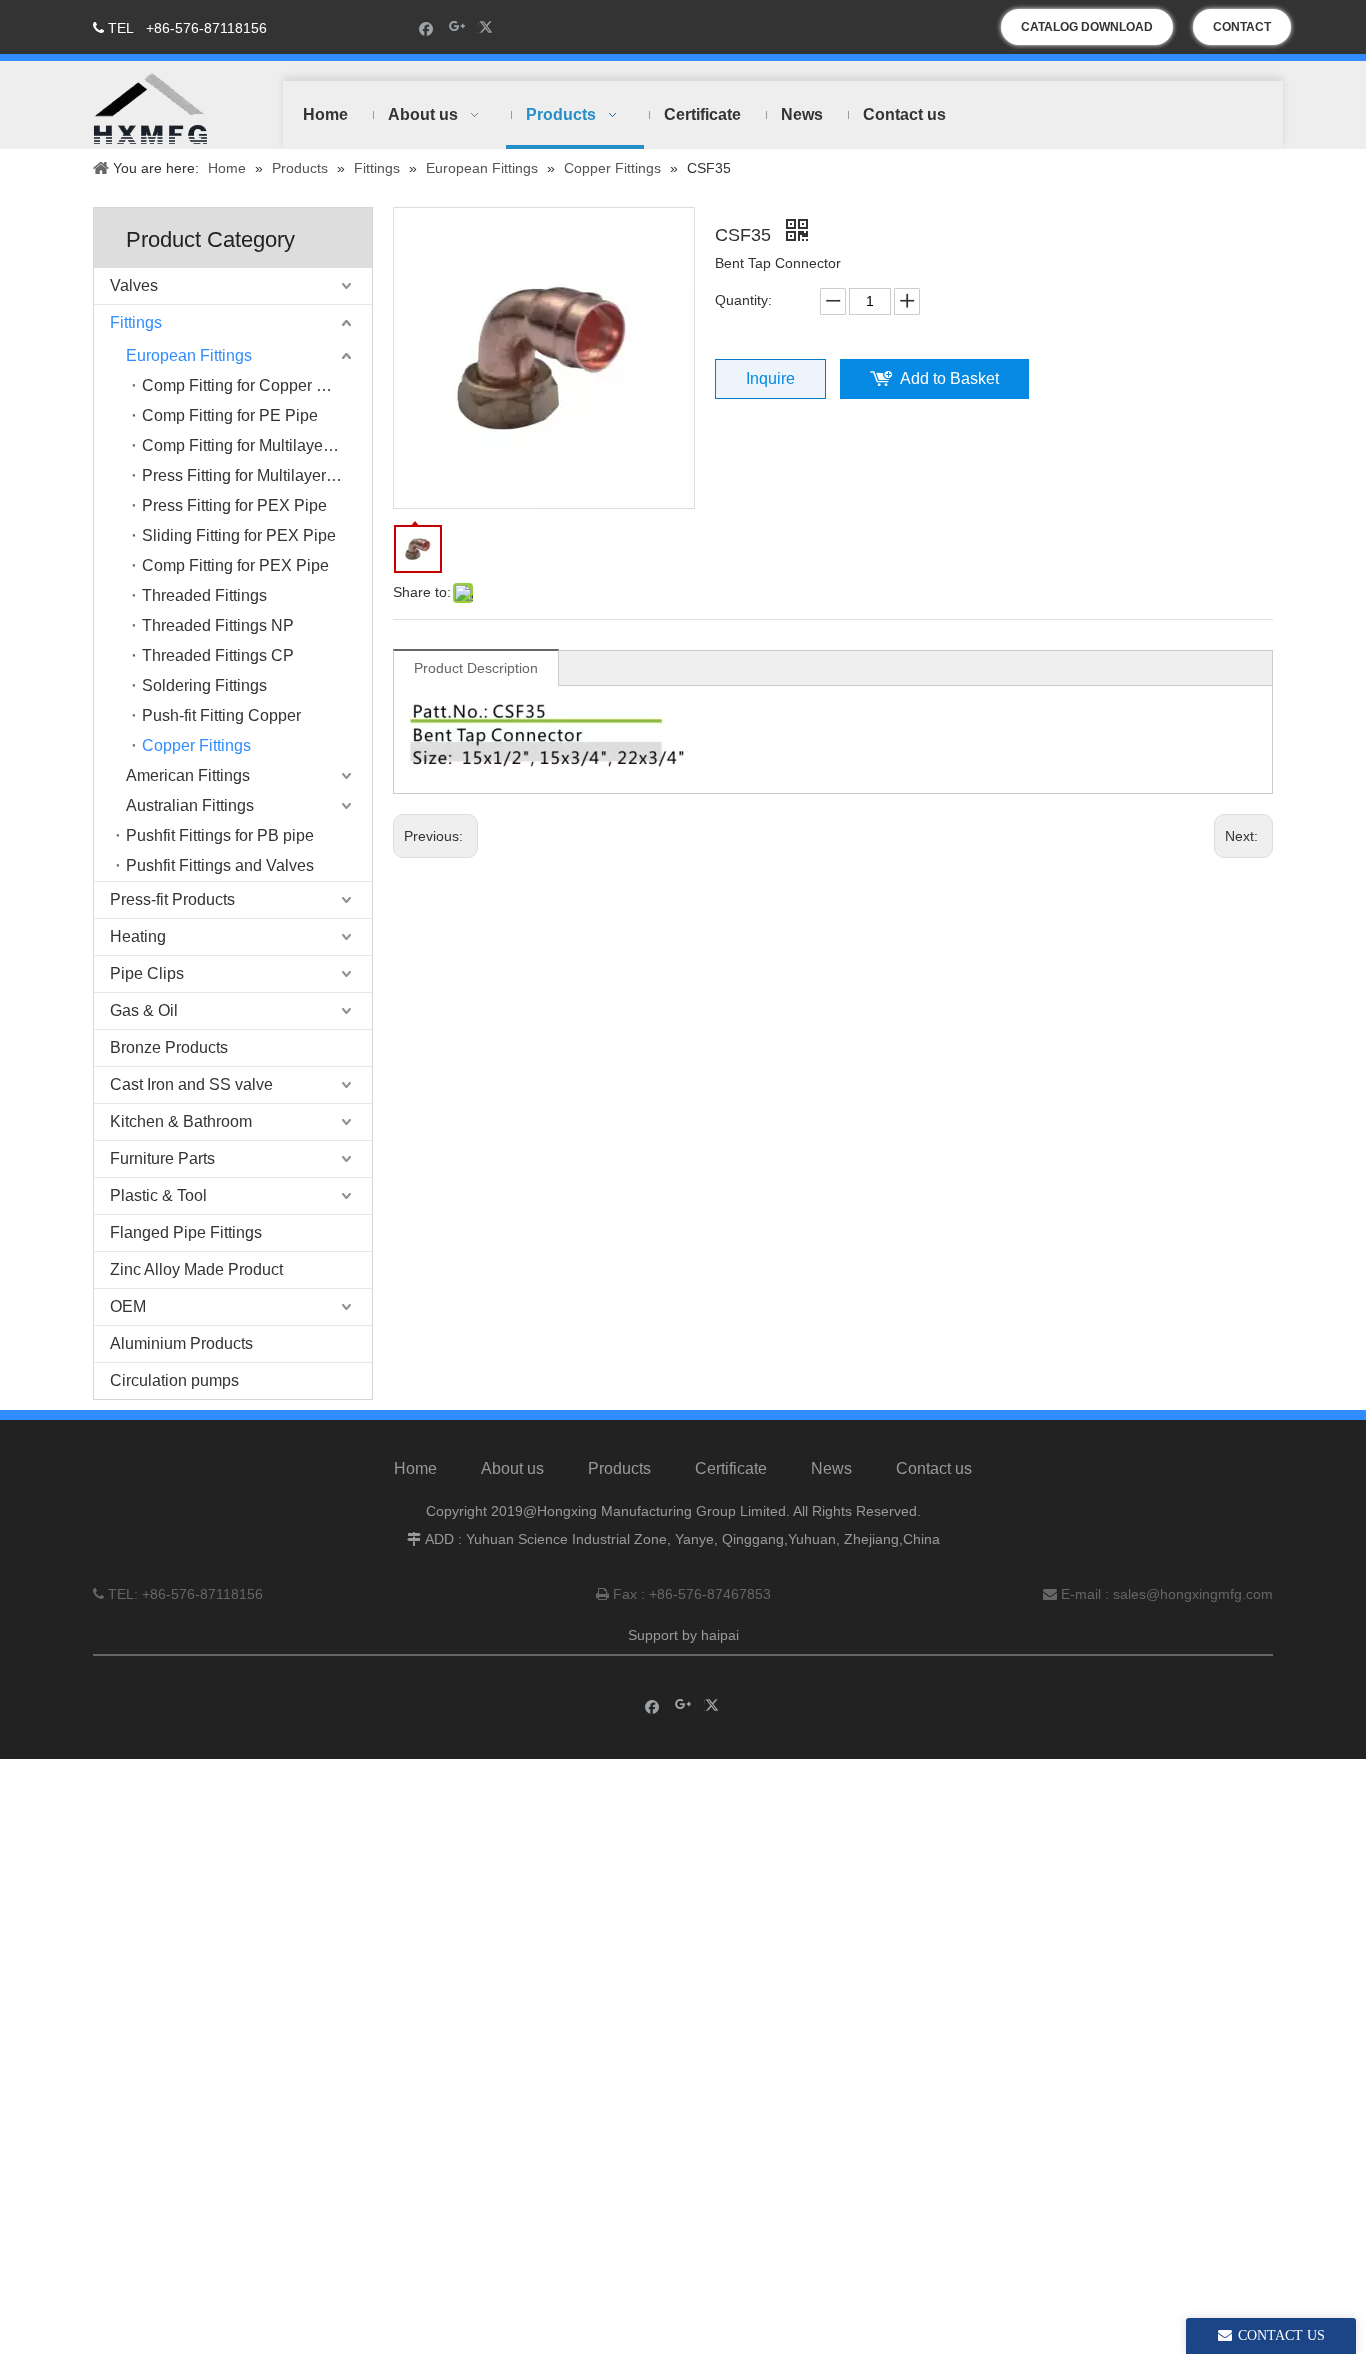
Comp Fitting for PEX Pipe (235, 565)
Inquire (770, 378)
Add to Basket (949, 378)
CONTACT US (1242, 32)
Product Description (476, 668)
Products (619, 1468)
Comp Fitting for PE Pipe (230, 415)
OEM (128, 1306)
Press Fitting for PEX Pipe (234, 505)
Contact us (934, 1468)
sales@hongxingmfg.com (1193, 1594)
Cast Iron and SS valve (191, 1084)
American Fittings (188, 775)
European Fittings (189, 355)
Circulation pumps (174, 1380)
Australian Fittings (190, 805)
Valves (134, 285)
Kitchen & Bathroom (181, 1121)
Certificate (731, 1468)
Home (415, 1468)
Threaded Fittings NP (218, 625)
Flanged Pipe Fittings (186, 1232)
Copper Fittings (196, 745)
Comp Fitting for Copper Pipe (245, 385)
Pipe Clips (147, 973)
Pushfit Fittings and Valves (220, 865)
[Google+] (457, 27)
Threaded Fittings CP (218, 655)
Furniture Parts (162, 1158)
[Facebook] (426, 27)
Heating (138, 936)
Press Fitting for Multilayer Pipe (252, 475)
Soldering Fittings (204, 685)
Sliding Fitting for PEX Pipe (239, 535)
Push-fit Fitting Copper (221, 715)
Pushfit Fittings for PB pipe (220, 835)
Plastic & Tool (158, 1195)
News (831, 1468)
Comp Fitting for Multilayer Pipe (253, 445)
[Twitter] (488, 27)
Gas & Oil (144, 1010)
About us (512, 1468)
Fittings (136, 322)
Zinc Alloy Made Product (196, 1269)
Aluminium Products (181, 1343)
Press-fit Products (172, 899)
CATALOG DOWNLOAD (1087, 27)
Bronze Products (169, 1047)
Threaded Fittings (204, 595)
